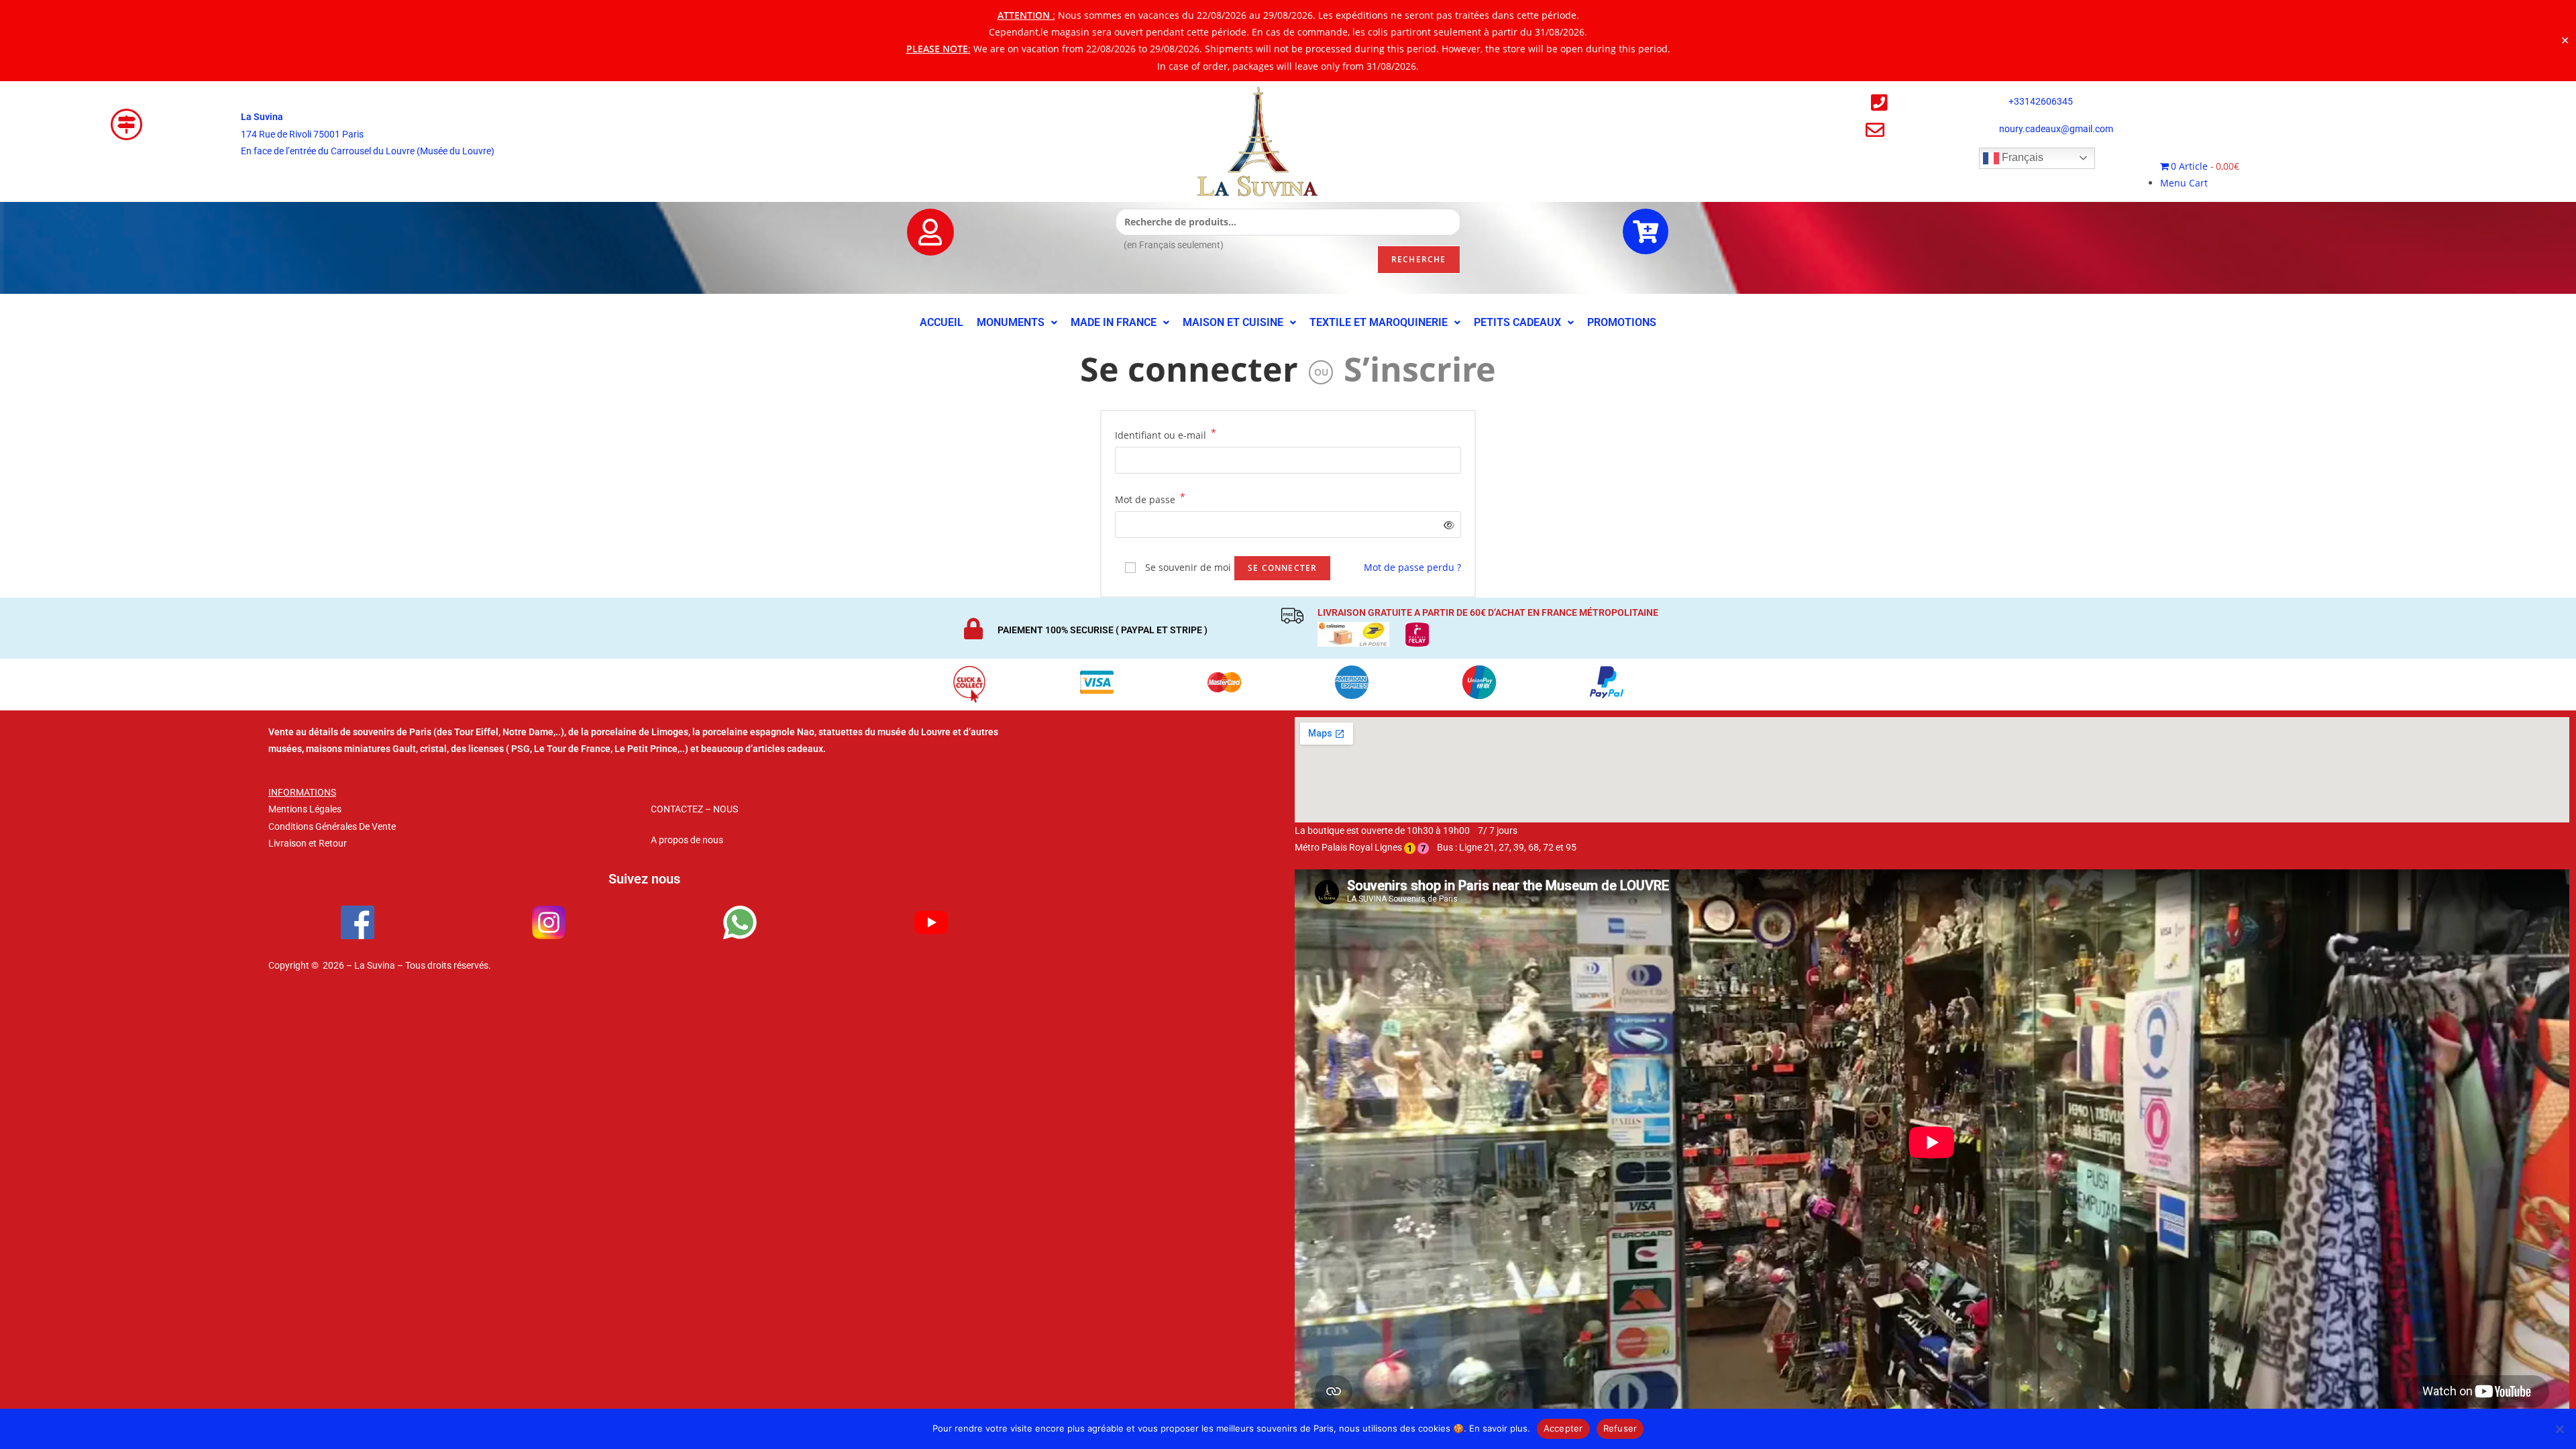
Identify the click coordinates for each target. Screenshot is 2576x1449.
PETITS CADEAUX (1517, 322)
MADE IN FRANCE (1114, 322)
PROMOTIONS (1622, 322)
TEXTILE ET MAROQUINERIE (1379, 322)
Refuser (1620, 1428)
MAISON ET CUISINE (1233, 322)
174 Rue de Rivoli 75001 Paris (302, 134)
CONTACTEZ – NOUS (694, 809)
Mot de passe (1150, 498)
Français (2021, 157)
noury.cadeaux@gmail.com (2056, 129)
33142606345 (2043, 101)
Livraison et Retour (308, 843)
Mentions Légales (305, 809)
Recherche (1419, 259)
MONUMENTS (1011, 322)
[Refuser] (2559, 1429)
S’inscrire (1420, 369)
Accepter (1563, 1428)
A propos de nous (687, 840)
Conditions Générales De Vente (332, 826)
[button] (1017, 323)
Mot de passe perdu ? (1412, 567)
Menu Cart (2184, 183)
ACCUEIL (942, 322)
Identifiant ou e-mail (1166, 434)
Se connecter (1189, 369)
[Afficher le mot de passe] (1447, 525)
